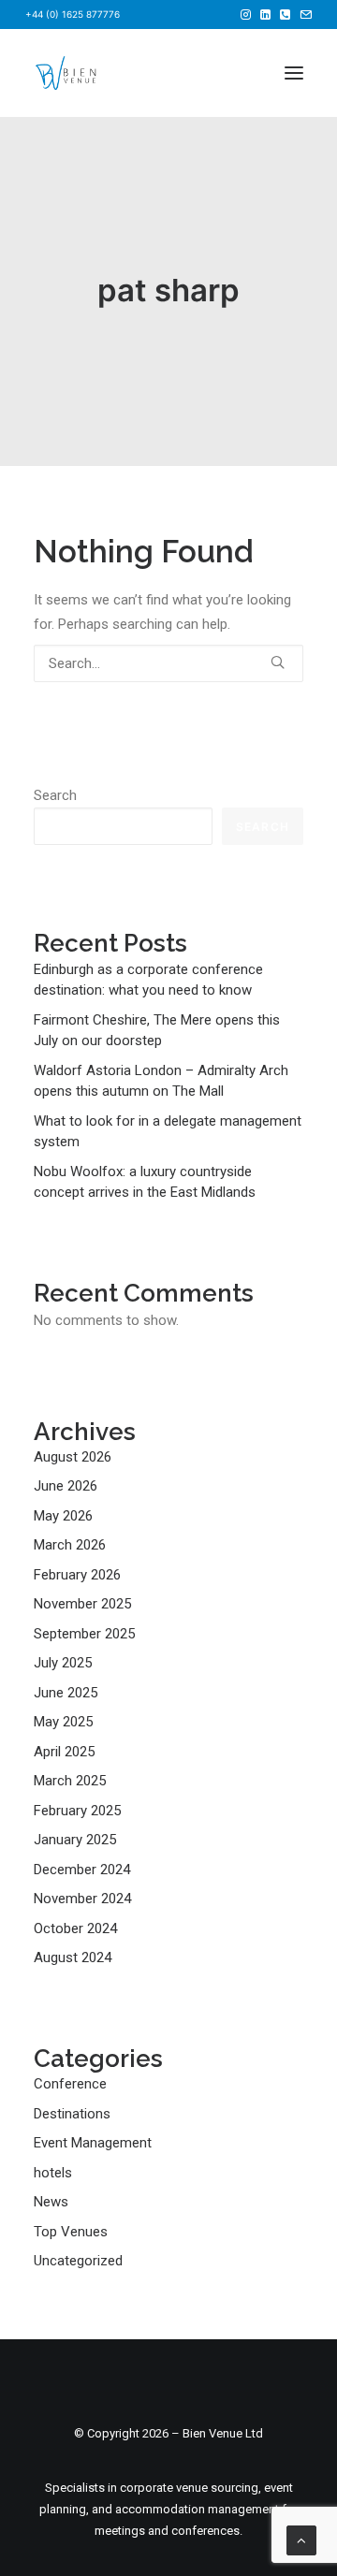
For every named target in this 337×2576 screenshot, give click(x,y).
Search (55, 795)
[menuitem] (246, 15)
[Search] (168, 663)
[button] (246, 15)
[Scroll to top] (301, 2540)
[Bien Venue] (66, 73)
